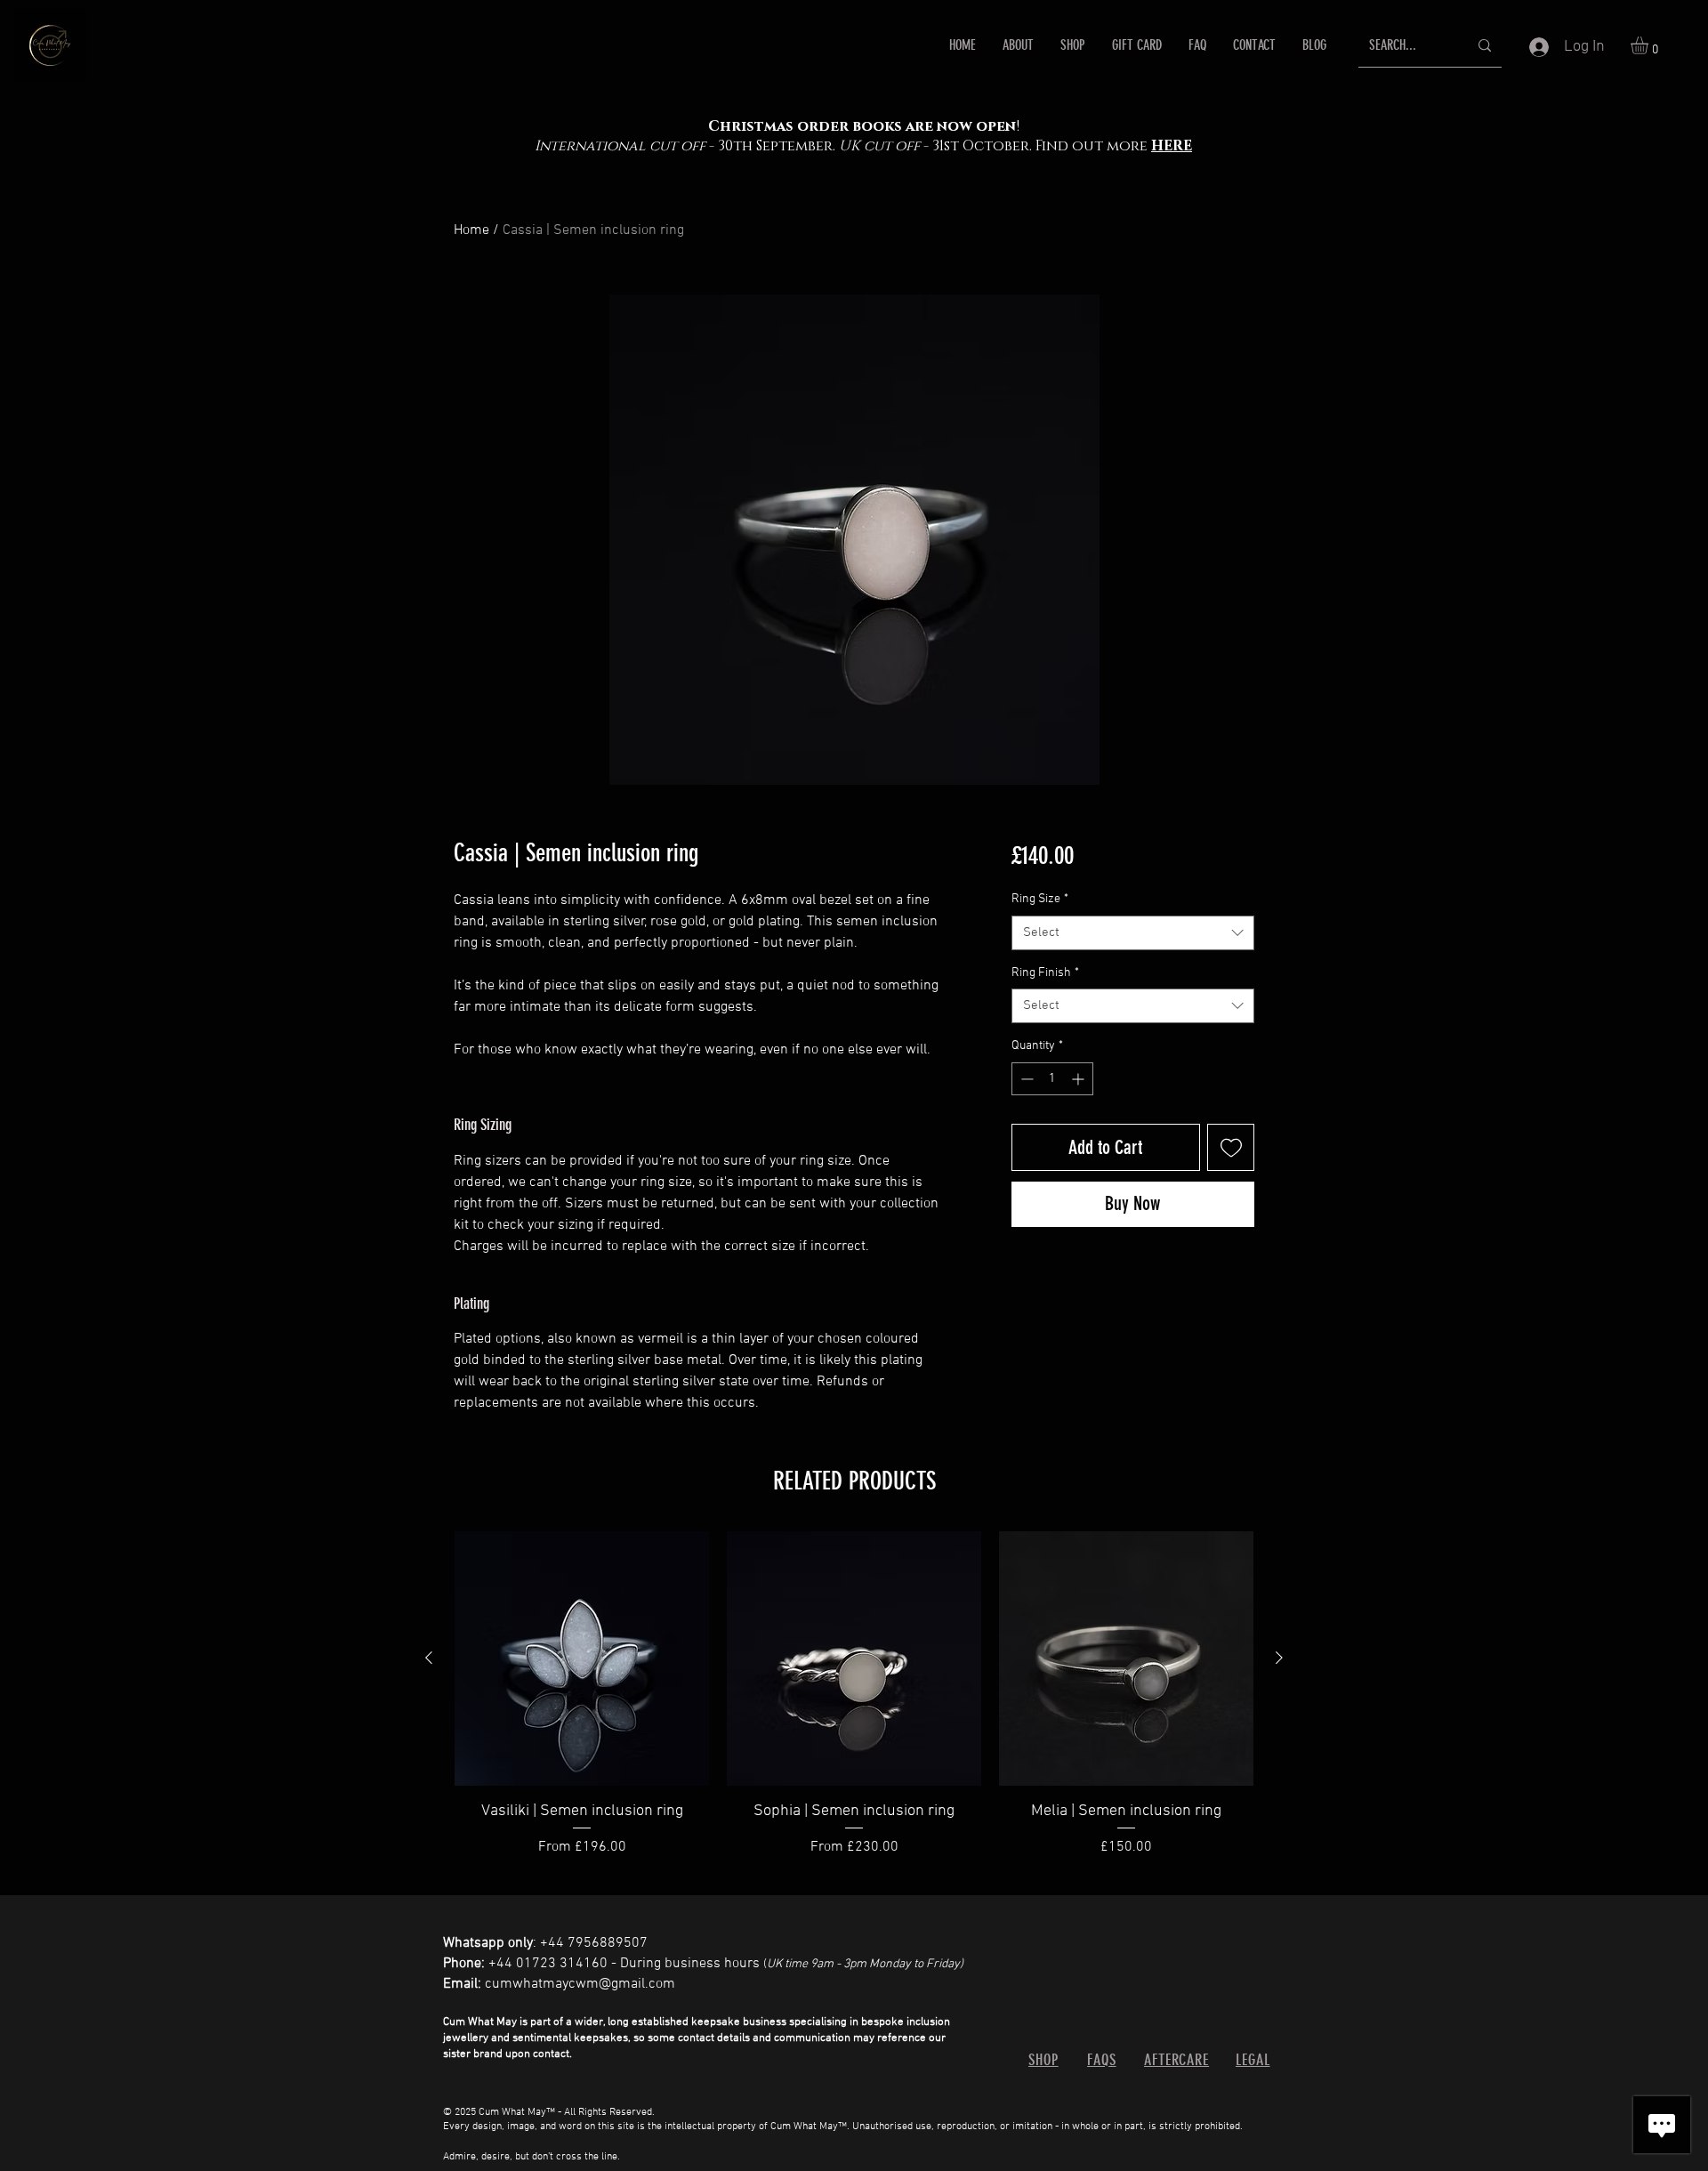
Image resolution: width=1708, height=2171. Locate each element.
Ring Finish (1045, 973)
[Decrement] (1025, 1079)
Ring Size (1040, 899)
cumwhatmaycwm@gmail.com (580, 1984)
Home (471, 230)
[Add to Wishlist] (1231, 1147)
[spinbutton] (1052, 1079)
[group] (854, 1706)
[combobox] (1133, 933)
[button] (1650, 45)
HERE (1172, 146)
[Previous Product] (429, 1658)
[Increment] (1080, 1079)
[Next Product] (1279, 1658)
